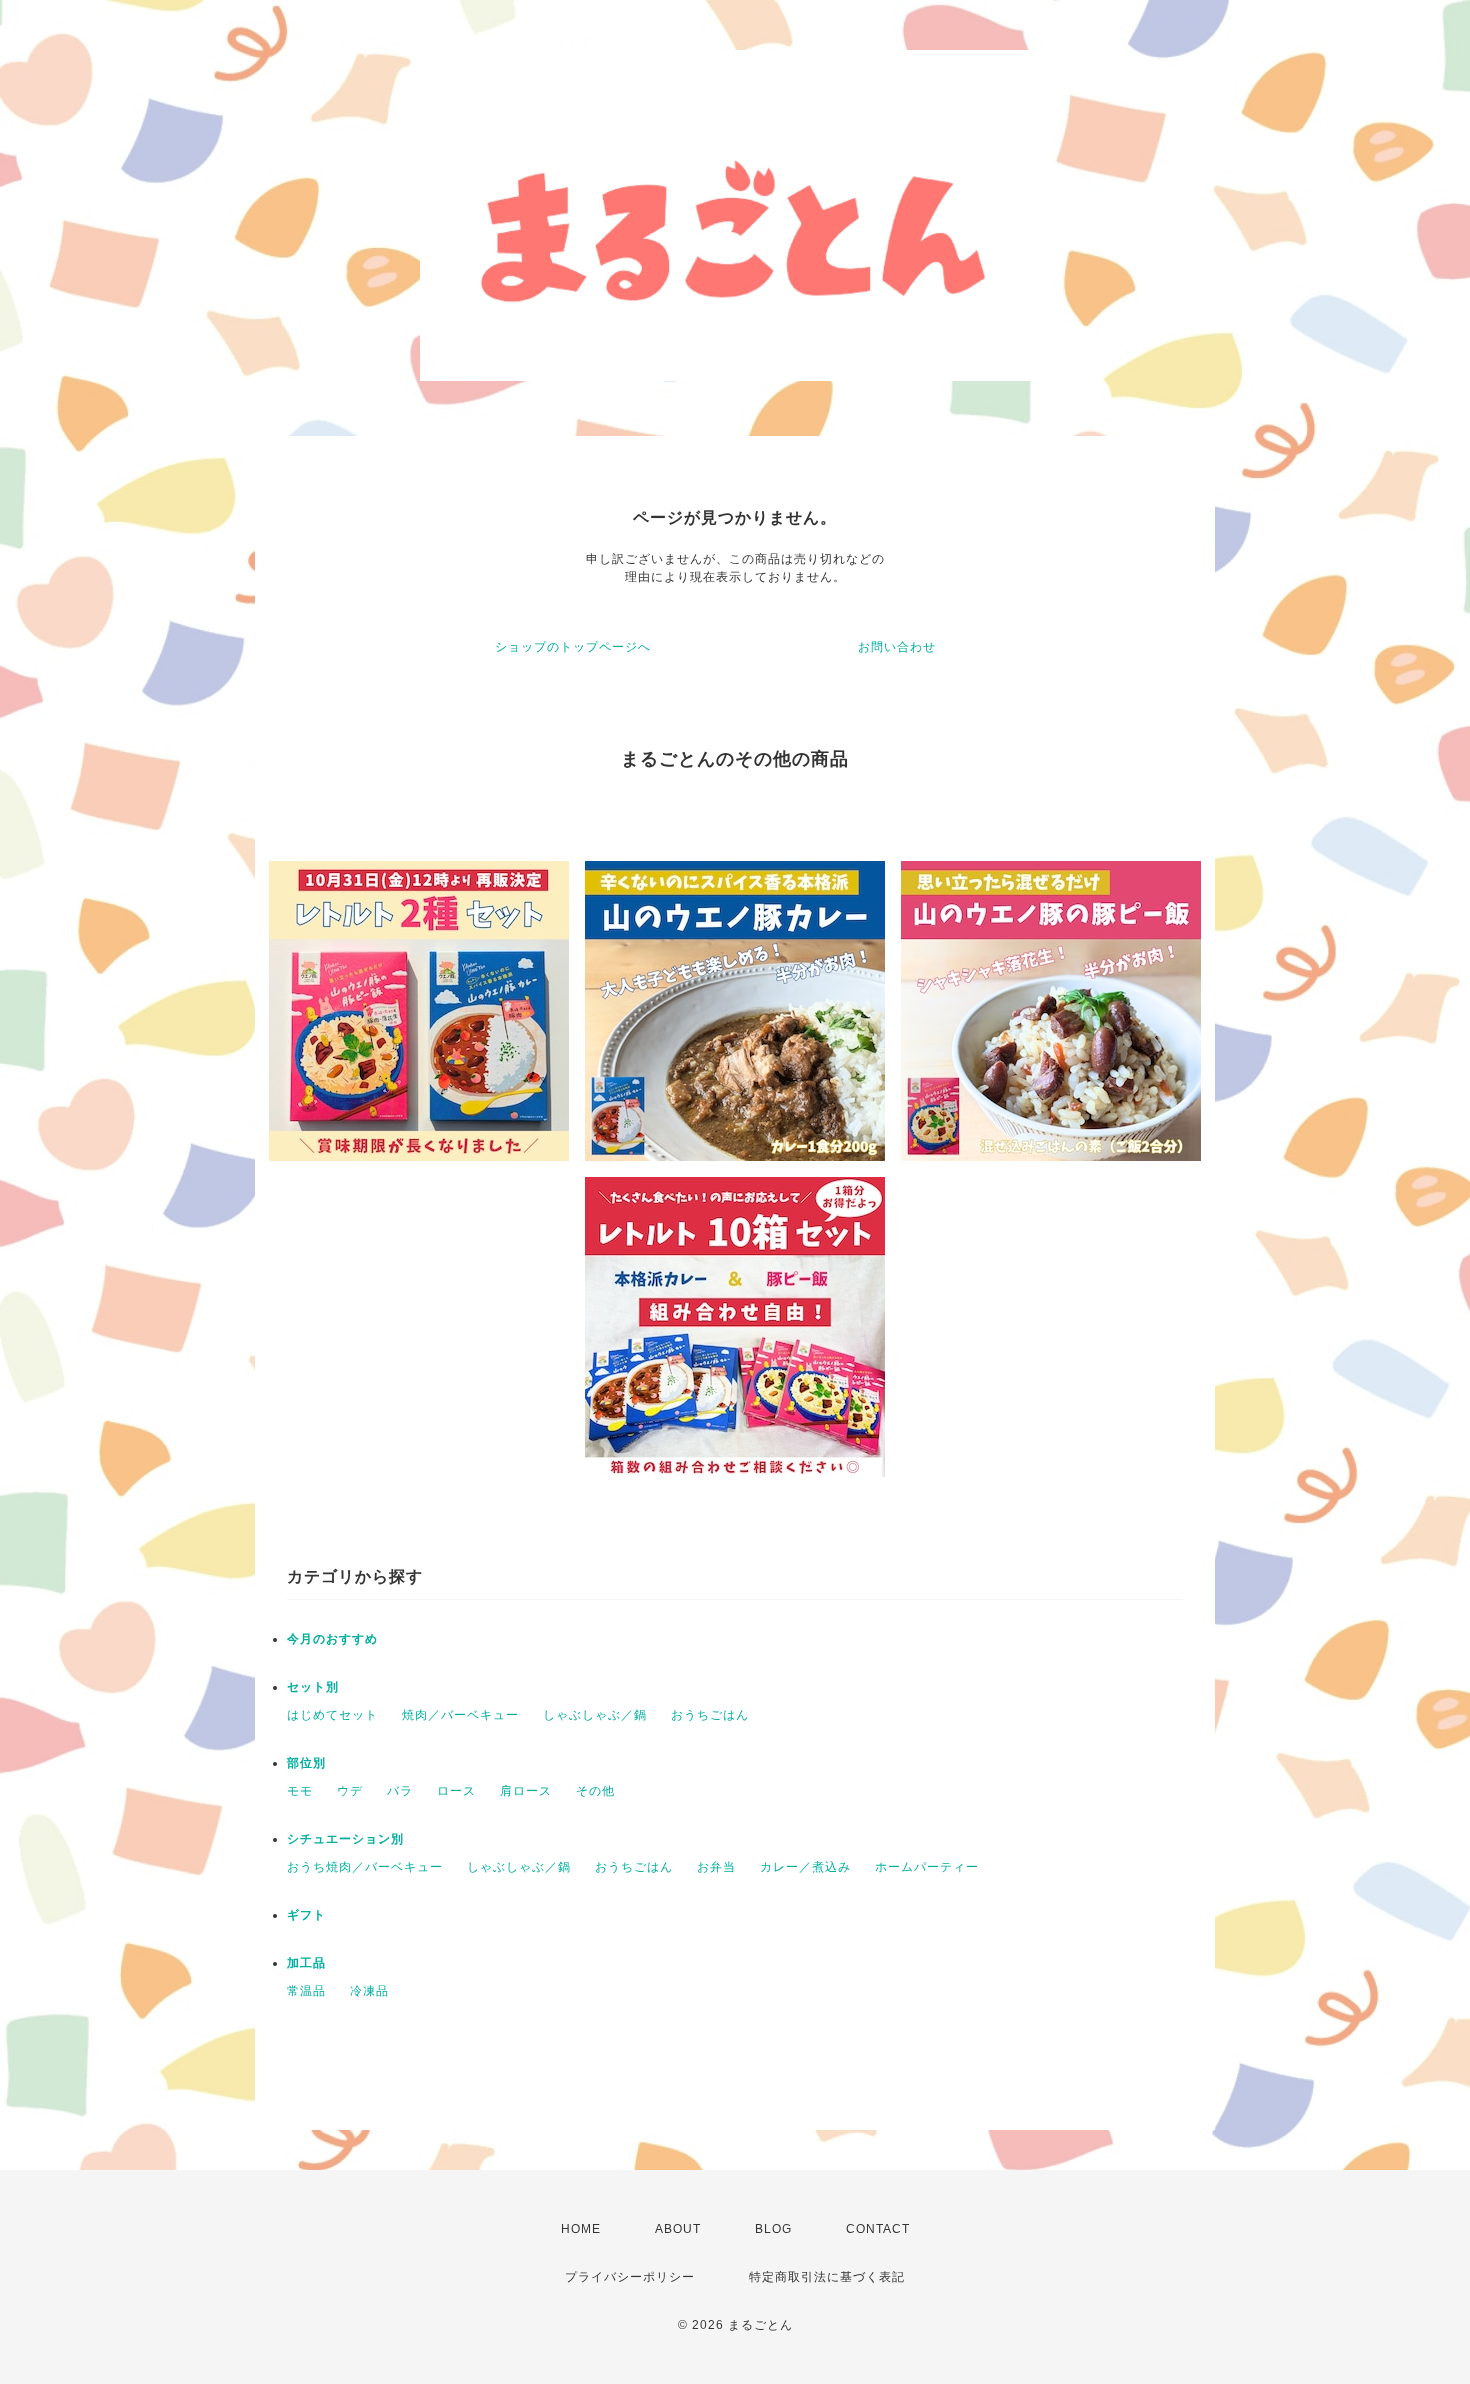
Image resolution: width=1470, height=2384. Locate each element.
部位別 (306, 1763)
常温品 (306, 1991)
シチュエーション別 (345, 1839)
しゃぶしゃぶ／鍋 (595, 1715)
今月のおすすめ (332, 1639)
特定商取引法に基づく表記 (827, 2277)
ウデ (350, 1791)
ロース (456, 1791)
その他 (595, 1791)
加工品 (306, 1963)
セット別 (313, 1687)
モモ (300, 1791)
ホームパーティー (927, 1867)
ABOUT (678, 2229)
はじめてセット (332, 1715)
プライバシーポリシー (630, 2277)
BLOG (773, 2229)
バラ (400, 1791)
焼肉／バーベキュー (460, 1715)
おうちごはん (710, 1715)
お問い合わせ (897, 647)
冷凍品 (369, 1991)
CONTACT (878, 2229)
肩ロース (526, 1791)
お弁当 (716, 1867)
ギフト (306, 1915)
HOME (581, 2229)
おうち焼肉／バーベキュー (365, 1867)
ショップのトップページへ (573, 647)
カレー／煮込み (805, 1867)
